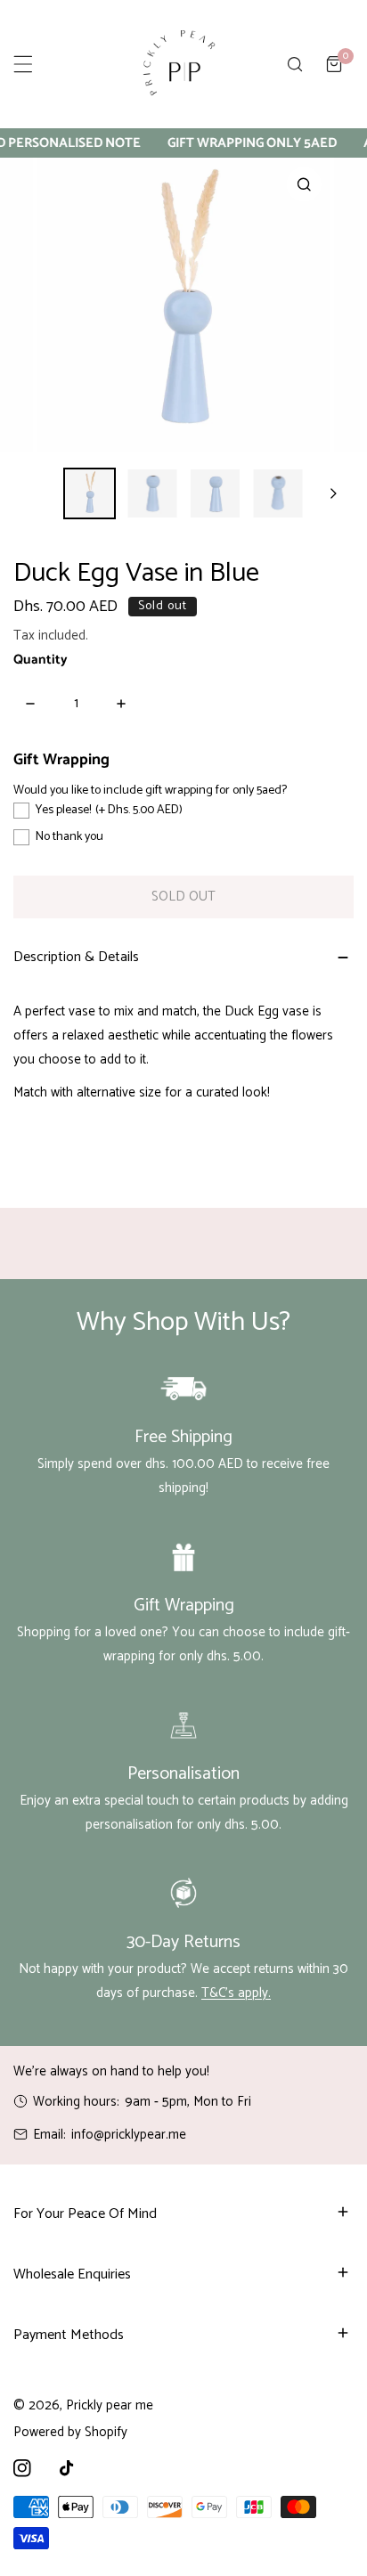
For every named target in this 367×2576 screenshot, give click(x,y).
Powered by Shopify (70, 2432)
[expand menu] (23, 64)
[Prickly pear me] (179, 64)
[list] (183, 305)
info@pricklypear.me (129, 2135)
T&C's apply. (236, 1993)
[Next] (332, 493)
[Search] (295, 64)
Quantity (41, 660)
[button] (334, 64)
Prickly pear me (110, 2405)
